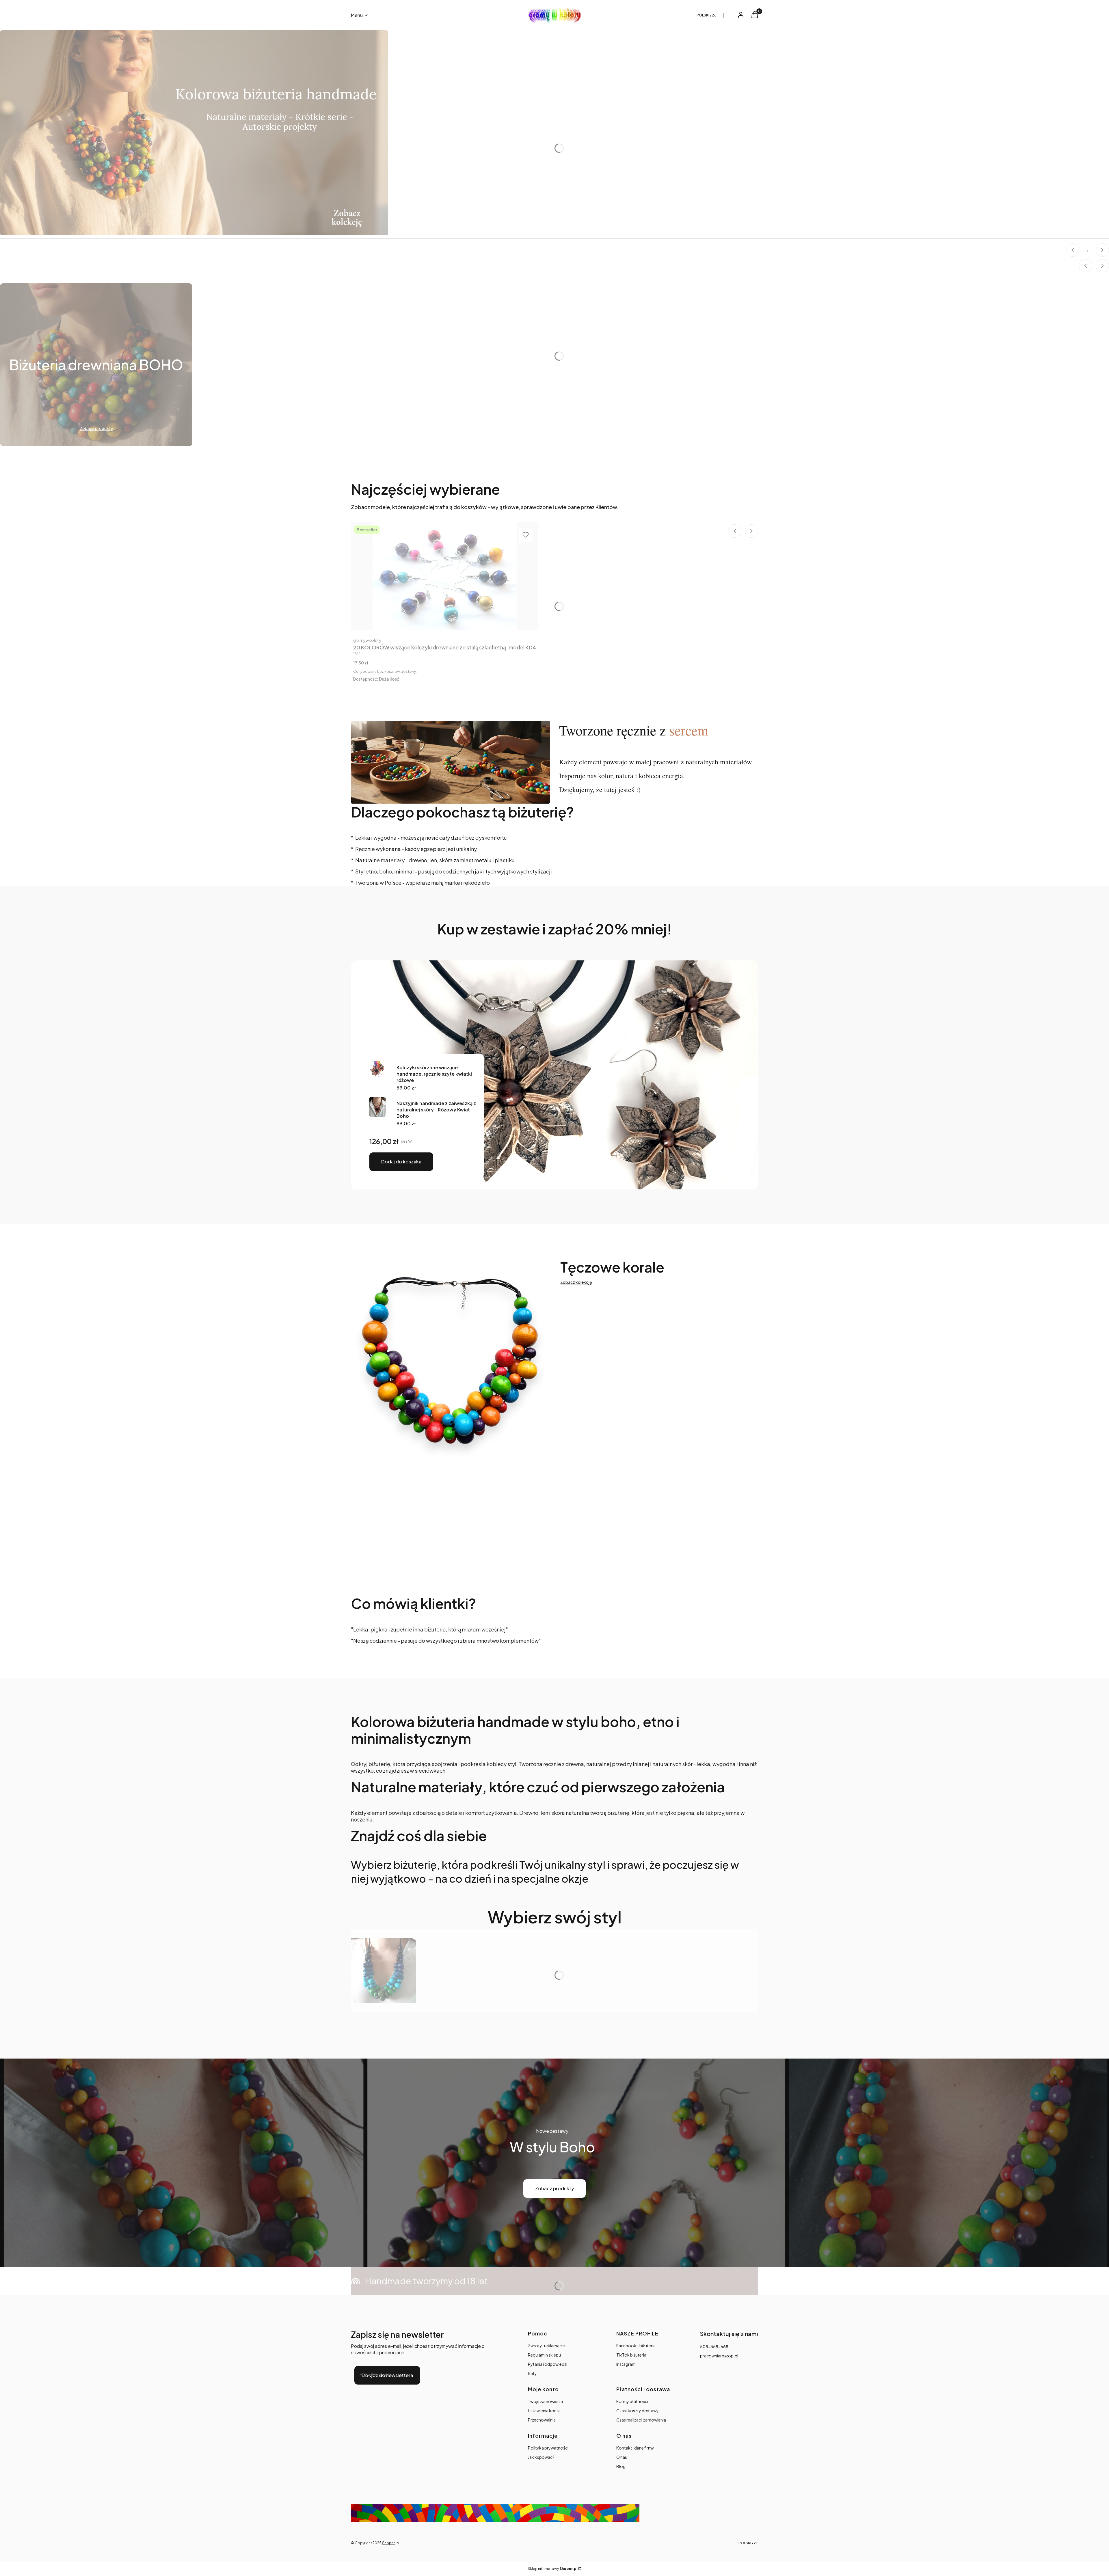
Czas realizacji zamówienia (641, 2420)
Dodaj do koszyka (401, 1162)
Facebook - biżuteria (636, 2346)
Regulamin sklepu (544, 2355)
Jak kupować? (541, 2457)
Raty (532, 2373)
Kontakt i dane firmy (635, 2448)
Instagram (626, 2364)
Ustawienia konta (544, 2411)
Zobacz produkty (554, 2188)
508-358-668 (714, 2346)
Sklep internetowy (552, 2569)
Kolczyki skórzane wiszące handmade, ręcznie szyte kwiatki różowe (434, 1074)
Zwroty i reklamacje (546, 2346)
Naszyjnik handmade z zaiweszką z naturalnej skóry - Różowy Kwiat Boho (436, 1110)
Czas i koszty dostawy (638, 2411)
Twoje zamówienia (545, 2401)
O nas (622, 2457)
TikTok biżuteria (631, 2355)
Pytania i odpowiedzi (548, 2364)
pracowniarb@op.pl (719, 2356)
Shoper (388, 2543)
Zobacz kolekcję (576, 1282)
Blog (621, 2466)
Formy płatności (632, 2401)
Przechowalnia (542, 2420)
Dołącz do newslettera (387, 2375)
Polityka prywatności (548, 2448)
